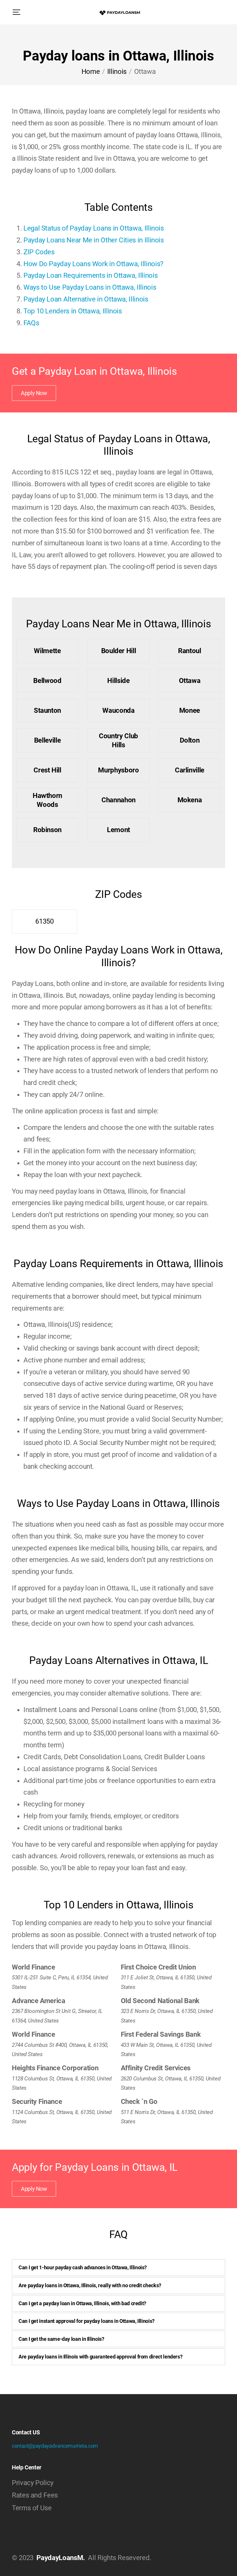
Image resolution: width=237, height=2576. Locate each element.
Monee (190, 710)
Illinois (117, 72)
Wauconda (118, 710)
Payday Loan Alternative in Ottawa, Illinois (86, 299)
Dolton (190, 740)
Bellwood (47, 681)
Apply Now (34, 393)
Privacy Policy (33, 2483)
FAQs (31, 323)
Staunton (47, 710)
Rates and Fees (35, 2495)
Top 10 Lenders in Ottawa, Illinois (73, 311)
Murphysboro (118, 770)
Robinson (47, 830)
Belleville (47, 740)
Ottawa (190, 681)
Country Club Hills (118, 740)
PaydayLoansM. (61, 2558)
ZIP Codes (39, 252)
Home (91, 72)
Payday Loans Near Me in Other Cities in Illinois (94, 240)
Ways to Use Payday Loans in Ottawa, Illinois (90, 287)
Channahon (118, 800)
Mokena (190, 800)
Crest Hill (47, 770)
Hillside (118, 681)
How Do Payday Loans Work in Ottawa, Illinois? (93, 264)
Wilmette (47, 651)
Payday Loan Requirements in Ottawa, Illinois (90, 275)
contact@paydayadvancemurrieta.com (55, 2446)
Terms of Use (32, 2508)
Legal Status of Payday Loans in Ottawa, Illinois (94, 228)
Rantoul (189, 651)
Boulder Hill (119, 651)
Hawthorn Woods (47, 800)
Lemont (118, 830)
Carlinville (190, 770)
